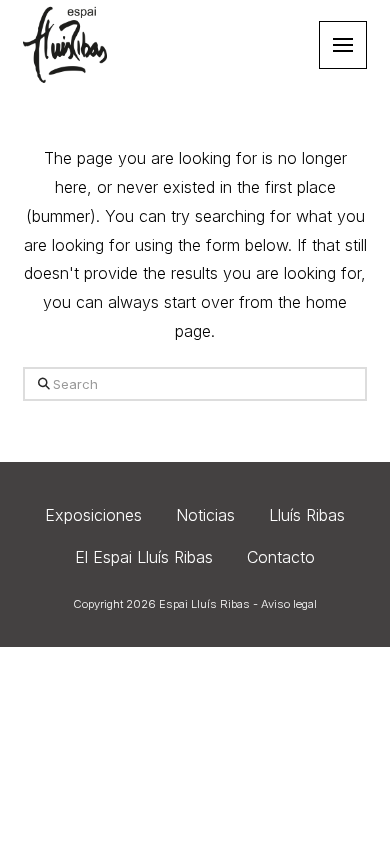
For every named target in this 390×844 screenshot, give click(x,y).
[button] (343, 45)
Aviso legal (289, 604)
